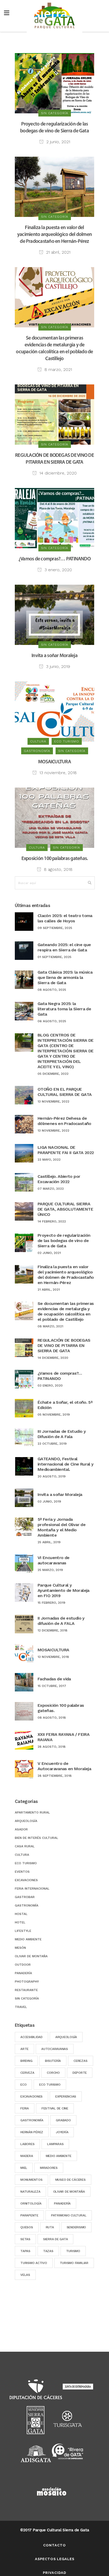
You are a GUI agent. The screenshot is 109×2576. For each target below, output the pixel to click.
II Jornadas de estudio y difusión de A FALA (61, 1621)
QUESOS (27, 2227)
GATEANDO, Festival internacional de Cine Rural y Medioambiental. (65, 1464)
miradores (49, 2168)
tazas (48, 2251)
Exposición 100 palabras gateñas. (55, 859)
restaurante (26, 1990)
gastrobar (25, 1897)
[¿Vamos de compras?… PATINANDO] (54, 518)
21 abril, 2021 (58, 252)
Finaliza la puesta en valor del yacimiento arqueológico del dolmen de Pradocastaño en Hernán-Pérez (54, 235)
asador (21, 1829)
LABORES (27, 2144)
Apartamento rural (32, 1812)
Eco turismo (26, 1863)
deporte (80, 2073)
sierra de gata (56, 2239)
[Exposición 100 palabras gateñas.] (54, 817)
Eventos (22, 1872)
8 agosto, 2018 (58, 869)
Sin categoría (27, 1998)
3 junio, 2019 (57, 666)
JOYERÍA (62, 2132)
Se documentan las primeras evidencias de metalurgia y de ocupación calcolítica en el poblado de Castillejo (66, 1311)
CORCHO (53, 2073)
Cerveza (27, 2073)
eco (23, 2085)
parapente (29, 2215)
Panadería (23, 1973)
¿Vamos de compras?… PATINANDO (54, 559)
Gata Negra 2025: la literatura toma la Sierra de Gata (64, 1009)
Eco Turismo (50, 2085)
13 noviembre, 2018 (57, 773)
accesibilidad (31, 2037)
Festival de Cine (55, 2108)
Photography (27, 1982)
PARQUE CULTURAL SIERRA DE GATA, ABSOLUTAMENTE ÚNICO (65, 1209)
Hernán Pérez (32, 2132)
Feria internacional (32, 1889)
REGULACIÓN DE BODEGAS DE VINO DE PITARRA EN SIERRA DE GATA (64, 1345)
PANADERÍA (62, 2203)
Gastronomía (27, 1905)
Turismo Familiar (74, 2263)
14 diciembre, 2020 (57, 473)
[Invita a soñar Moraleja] (54, 615)
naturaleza (30, 2192)
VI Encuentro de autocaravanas (53, 1560)
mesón (20, 1948)
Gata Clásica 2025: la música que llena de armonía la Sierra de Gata (65, 977)
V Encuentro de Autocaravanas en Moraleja (64, 1766)
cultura (22, 1855)
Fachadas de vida (54, 1679)
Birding (26, 2061)
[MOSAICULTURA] (54, 711)
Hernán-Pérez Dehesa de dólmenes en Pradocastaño (64, 1121)
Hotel (20, 1922)
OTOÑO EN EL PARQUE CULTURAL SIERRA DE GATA (65, 1092)
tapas (25, 2251)
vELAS (25, 2275)
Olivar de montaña (31, 1956)
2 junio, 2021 (58, 142)
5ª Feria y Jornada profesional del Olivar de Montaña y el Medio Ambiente (62, 1527)
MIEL (24, 2168)
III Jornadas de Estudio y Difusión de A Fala (62, 1434)
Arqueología (26, 1821)
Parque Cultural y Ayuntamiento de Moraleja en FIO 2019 (63, 1590)
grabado (63, 2120)
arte (24, 2049)
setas (25, 2239)
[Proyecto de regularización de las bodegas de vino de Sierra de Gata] (54, 83)
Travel (21, 2007)
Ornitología (31, 2203)
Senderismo (76, 2227)
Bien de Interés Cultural (37, 1838)
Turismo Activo (34, 2263)
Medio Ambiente (28, 1939)
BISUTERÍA (53, 2061)
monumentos (31, 2180)
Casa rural (25, 1846)
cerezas (80, 2061)
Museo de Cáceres (71, 2180)
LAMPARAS (55, 2144)
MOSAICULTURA (54, 762)
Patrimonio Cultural (69, 2215)
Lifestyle (23, 1931)
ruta (50, 2227)
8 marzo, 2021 (58, 369)
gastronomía (32, 2120)
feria (25, 2108)
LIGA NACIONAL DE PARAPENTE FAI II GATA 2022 (66, 1150)
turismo (73, 2251)
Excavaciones (26, 1880)
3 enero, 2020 (58, 570)
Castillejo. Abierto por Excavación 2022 (59, 1179)
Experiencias (66, 2096)
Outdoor (23, 1965)
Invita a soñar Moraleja (54, 656)
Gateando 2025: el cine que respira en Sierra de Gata (64, 947)
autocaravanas (55, 2049)
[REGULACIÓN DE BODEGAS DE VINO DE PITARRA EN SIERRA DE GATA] (54, 414)
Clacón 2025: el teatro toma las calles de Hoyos (65, 918)
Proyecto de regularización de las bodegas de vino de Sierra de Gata (64, 1241)
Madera (27, 2156)
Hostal (21, 1914)
